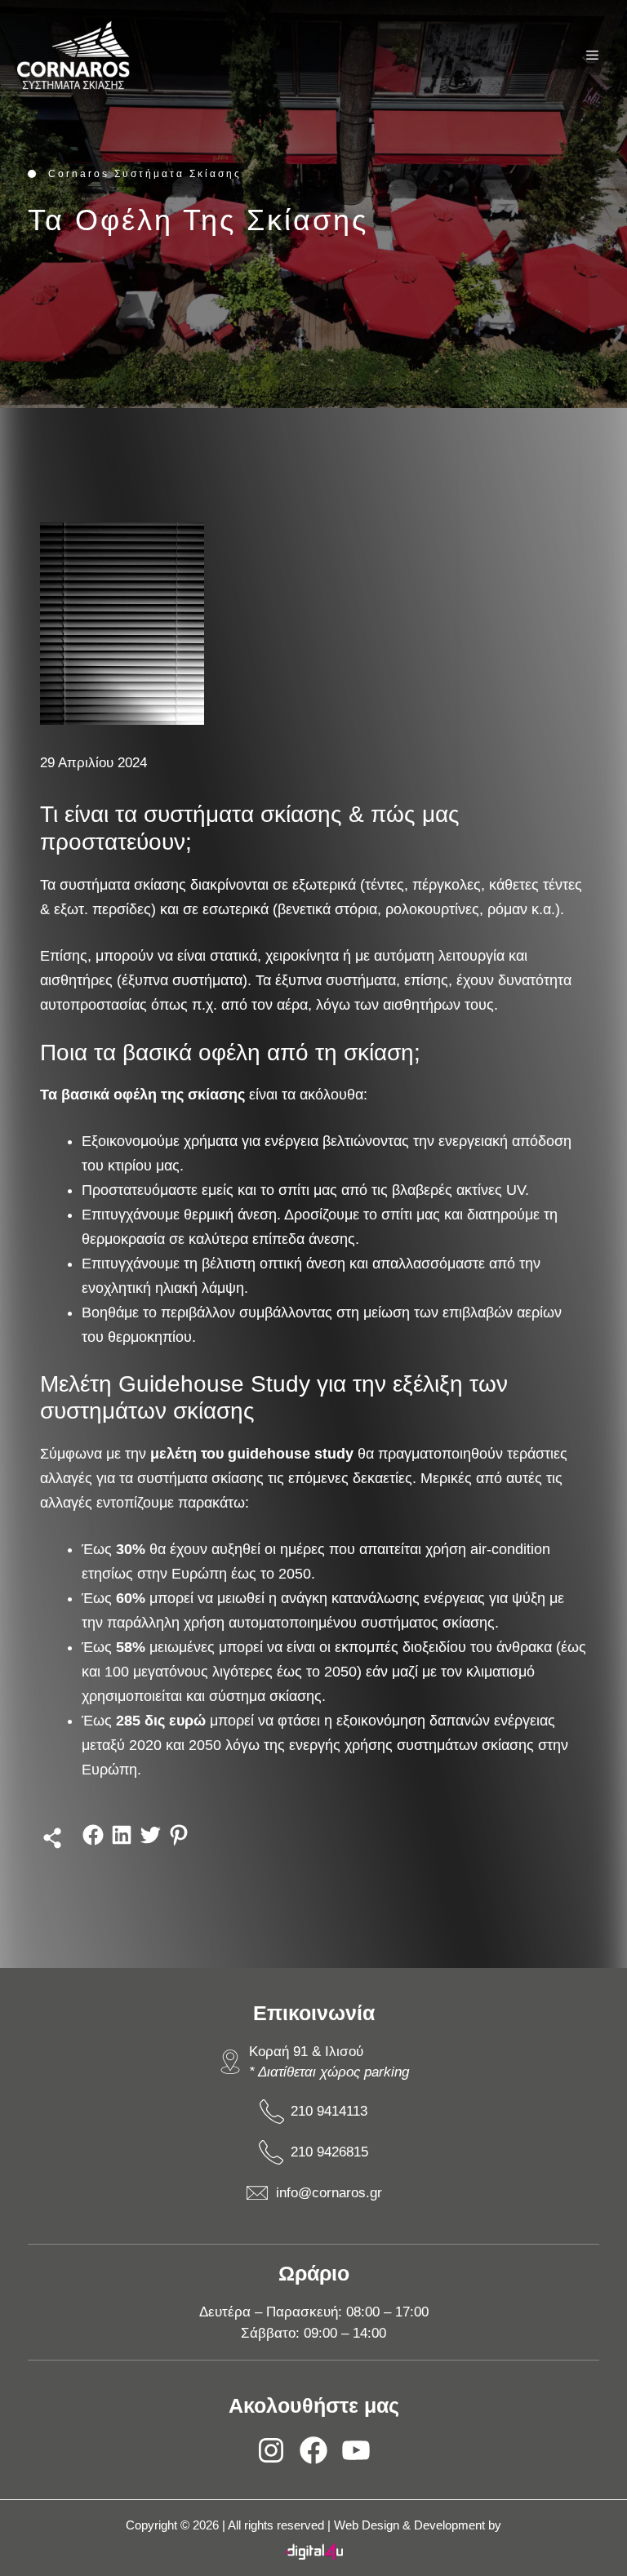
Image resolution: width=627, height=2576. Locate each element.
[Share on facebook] (93, 1843)
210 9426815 (329, 2152)
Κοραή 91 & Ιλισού (306, 2052)
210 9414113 (329, 2111)
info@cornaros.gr (329, 2193)
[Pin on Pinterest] (179, 1843)
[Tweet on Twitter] (150, 1843)
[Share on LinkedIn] (122, 1843)
